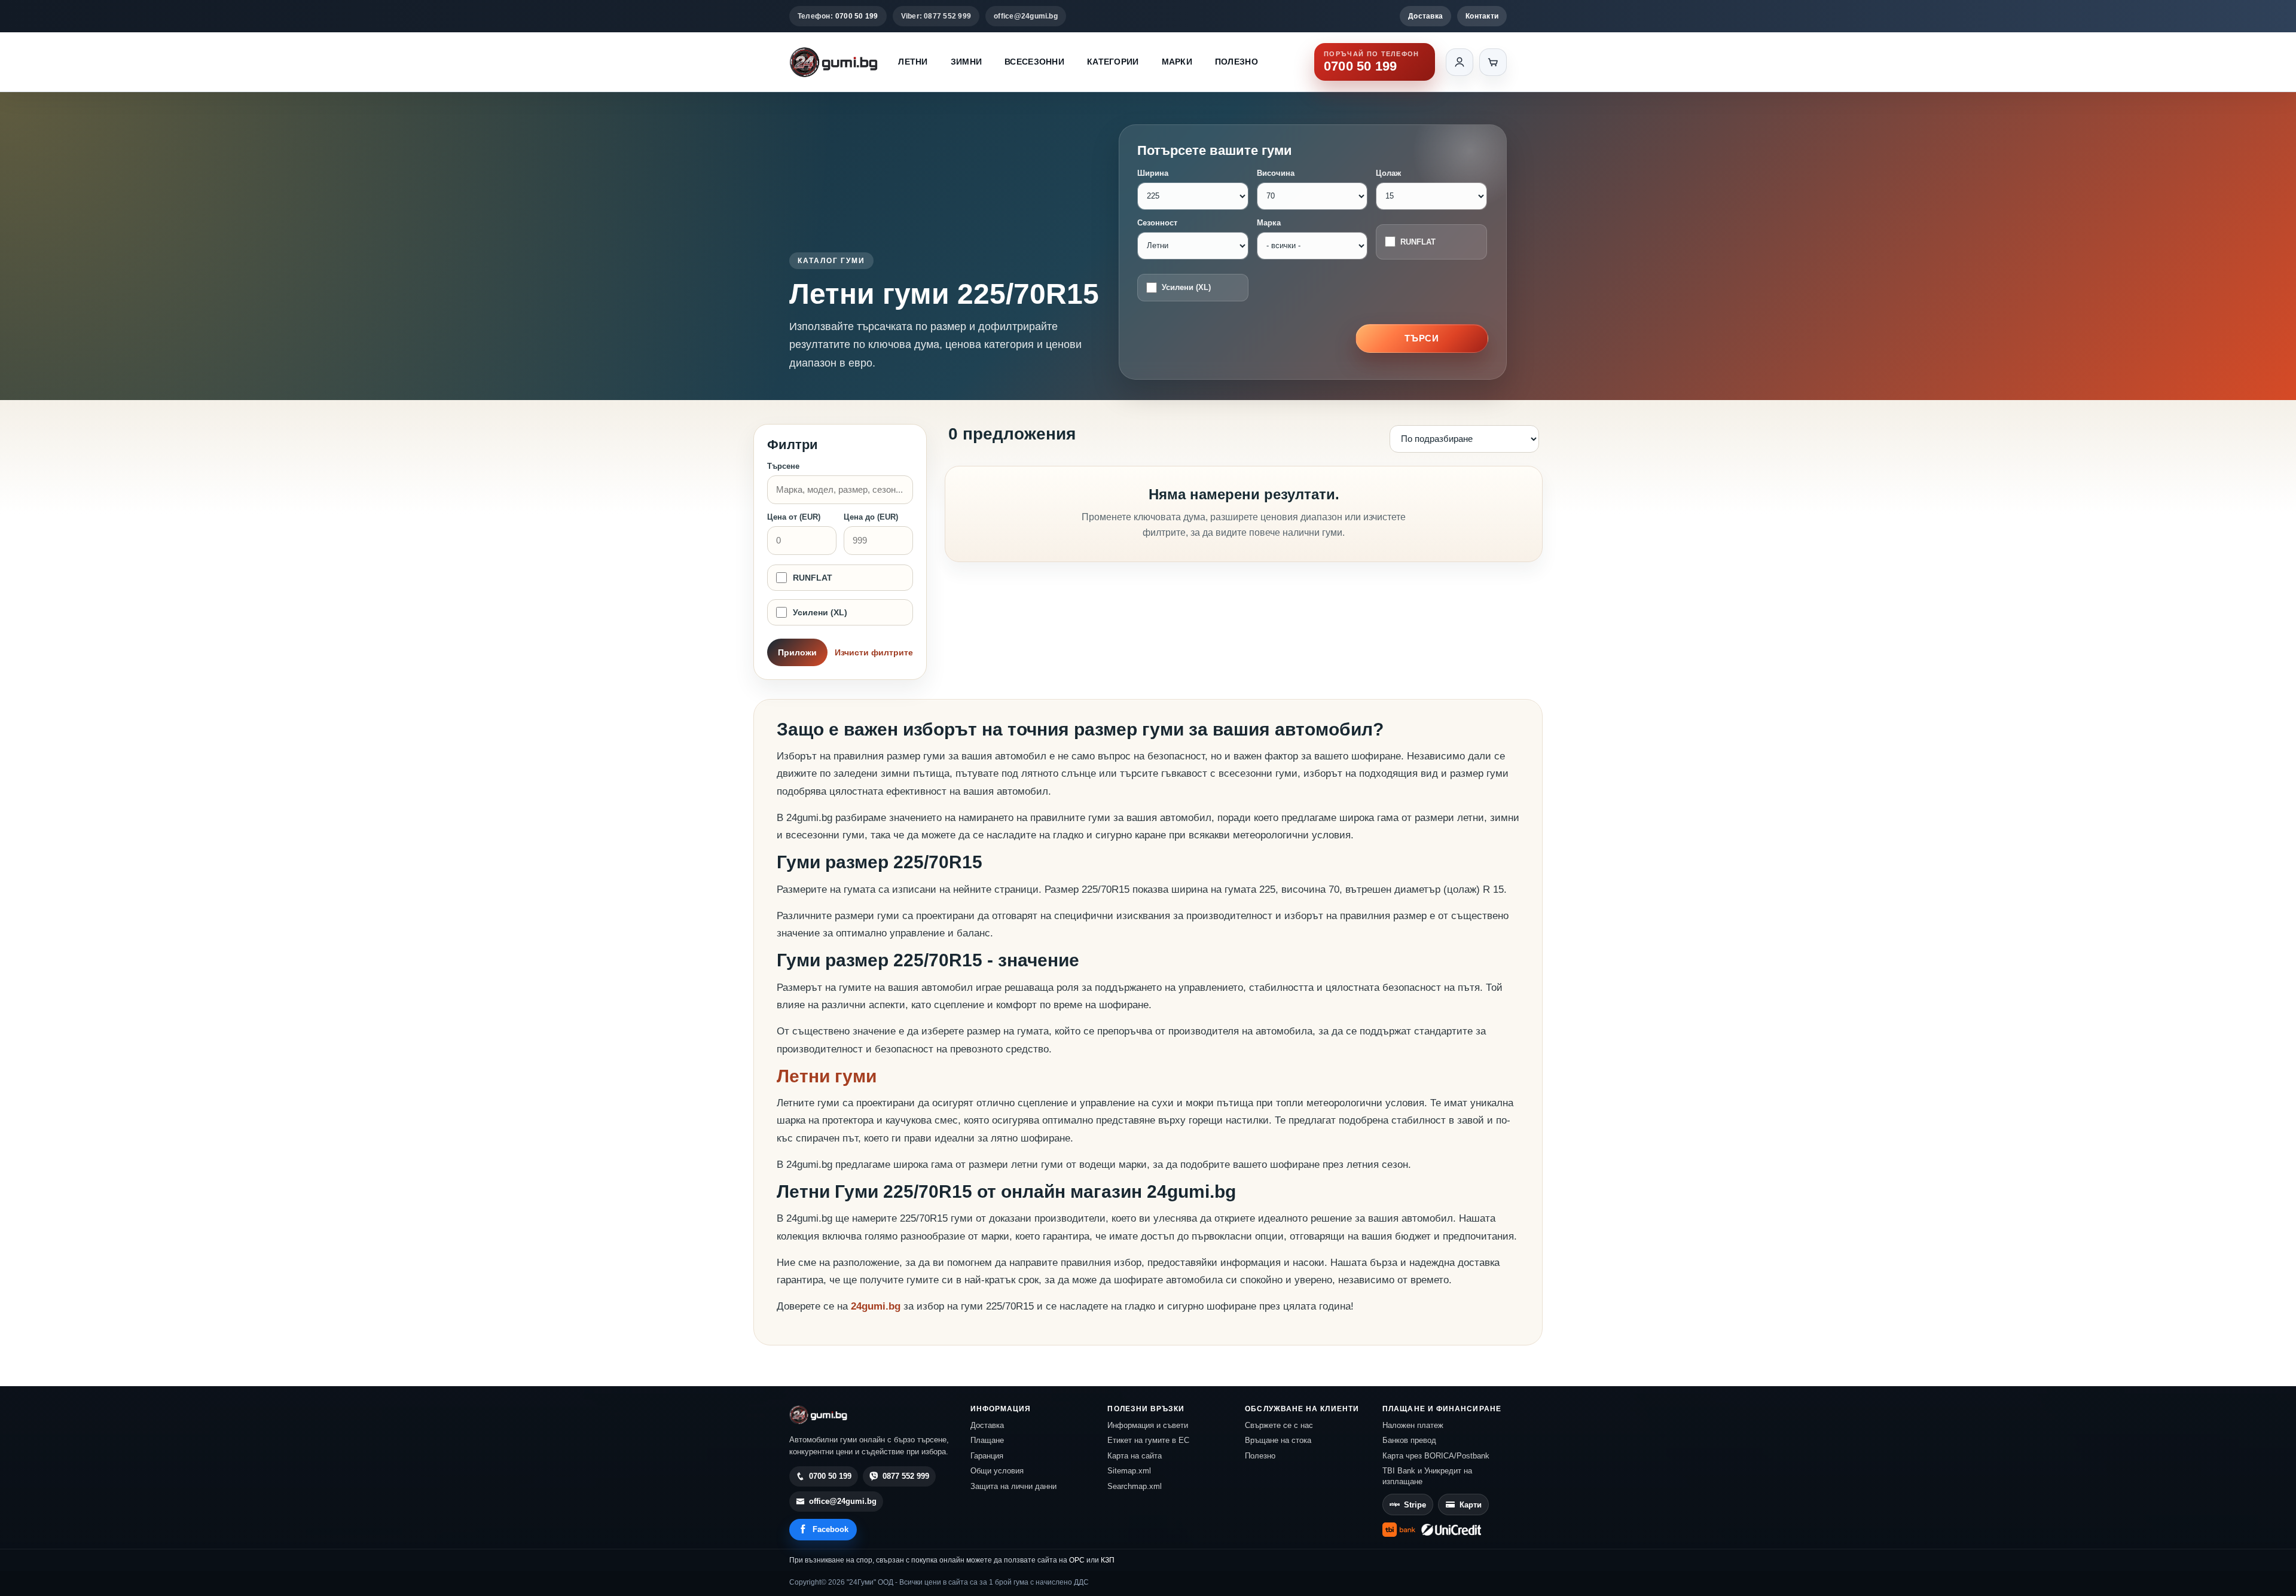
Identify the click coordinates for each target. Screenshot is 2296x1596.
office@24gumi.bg (1026, 16)
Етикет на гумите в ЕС (1148, 1440)
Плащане (987, 1440)
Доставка (1425, 16)
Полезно (1236, 62)
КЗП (1108, 1560)
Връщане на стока (1278, 1440)
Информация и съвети (1148, 1425)
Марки (1177, 62)
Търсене (783, 466)
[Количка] (1493, 62)
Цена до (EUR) (871, 517)
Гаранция (987, 1456)
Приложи (797, 652)
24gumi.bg (876, 1306)
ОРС (1077, 1560)
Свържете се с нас (1279, 1425)
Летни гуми (827, 1076)
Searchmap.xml (1135, 1486)
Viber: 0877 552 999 (936, 16)
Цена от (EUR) (794, 517)
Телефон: (838, 16)
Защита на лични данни (1013, 1486)
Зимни (966, 62)
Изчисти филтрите (874, 652)
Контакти (1482, 16)
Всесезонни (1034, 62)
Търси (1422, 338)
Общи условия (997, 1471)
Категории (1113, 62)
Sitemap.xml (1129, 1471)
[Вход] (1460, 62)
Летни (913, 62)
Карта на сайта (1135, 1456)
